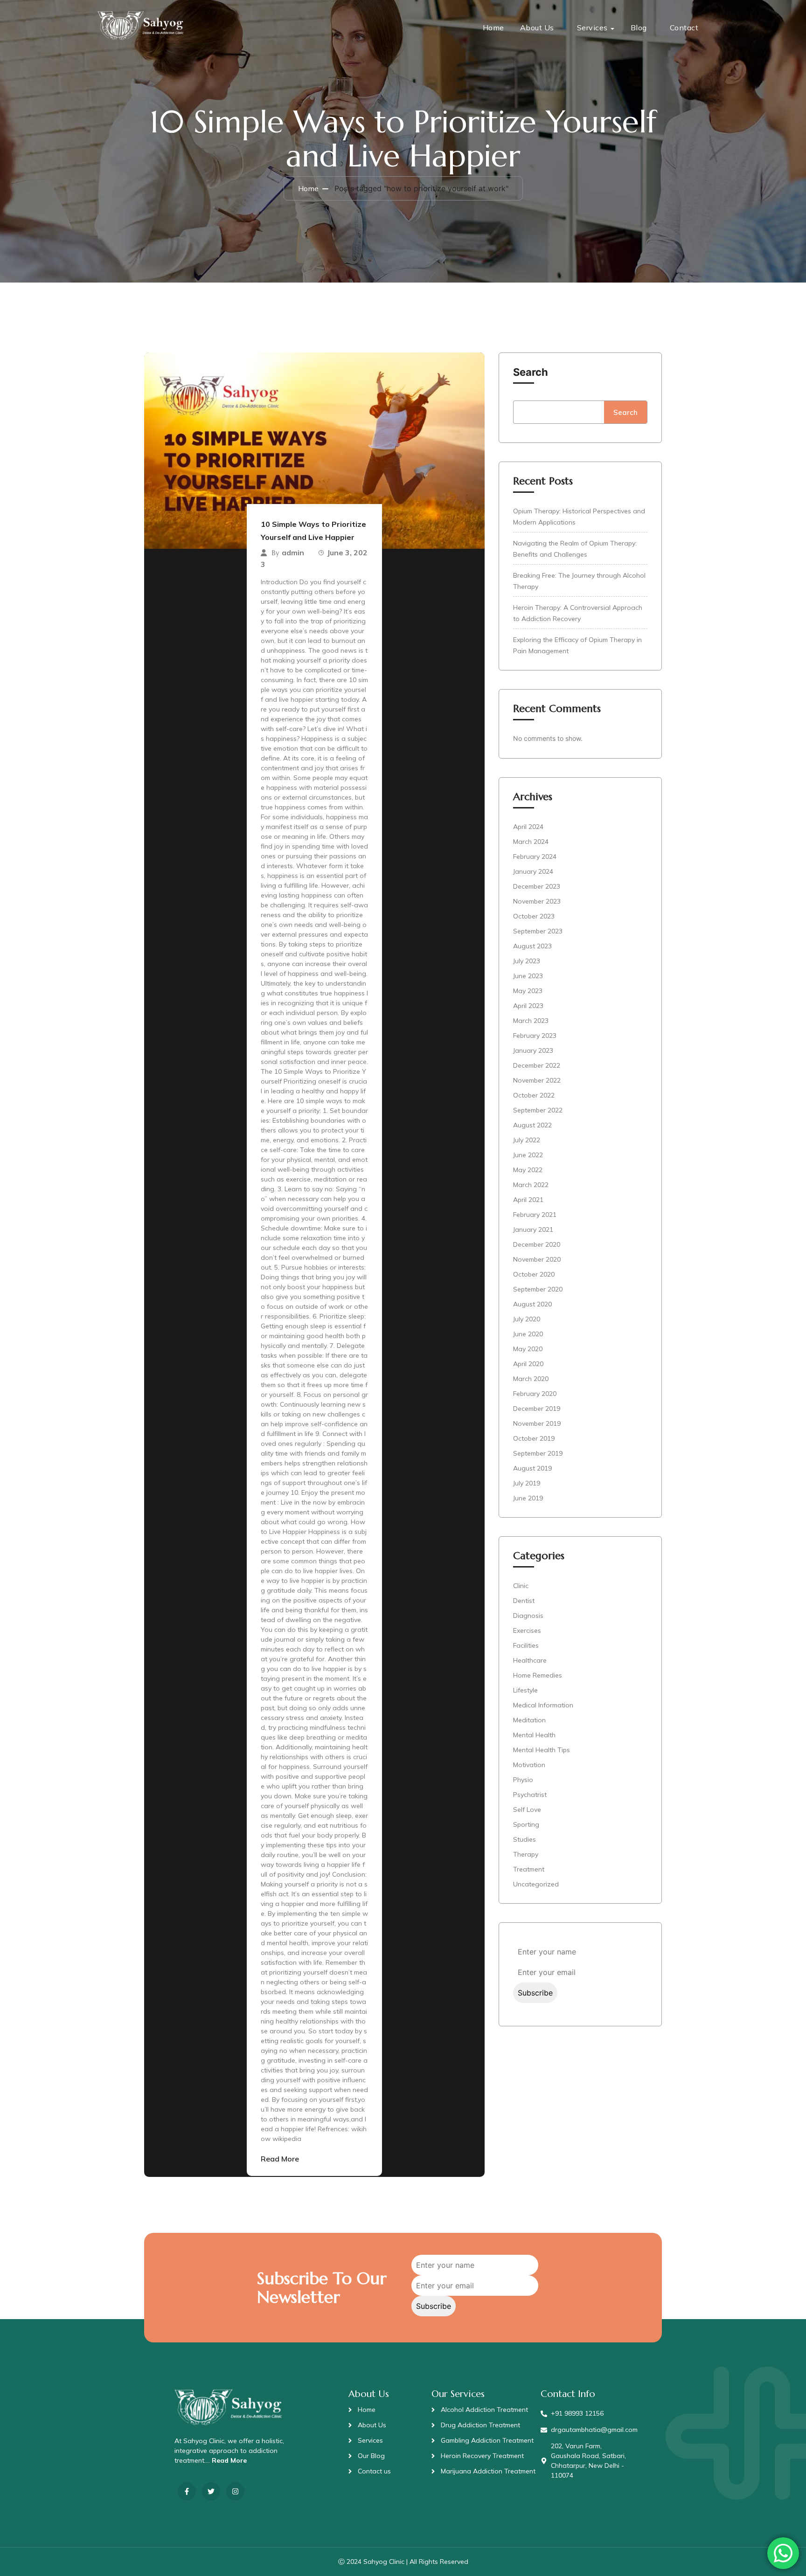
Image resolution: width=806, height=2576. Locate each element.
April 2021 (528, 1200)
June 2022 (528, 1155)
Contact (684, 28)
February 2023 (535, 1036)
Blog (639, 28)
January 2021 (533, 1229)
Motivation (529, 1765)
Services (592, 28)
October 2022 (534, 1095)
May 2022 (528, 1170)
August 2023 (532, 946)
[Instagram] (235, 2491)
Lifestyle (525, 1690)
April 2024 (528, 827)
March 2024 (531, 842)
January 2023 (533, 1050)
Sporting (526, 1824)
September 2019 (538, 1453)
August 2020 (532, 1304)
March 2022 (531, 1185)
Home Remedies (538, 1675)
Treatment (529, 1869)
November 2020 (537, 1259)
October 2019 (534, 1438)
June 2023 (528, 976)
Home (493, 28)
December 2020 (537, 1244)
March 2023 (531, 1021)
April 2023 (528, 1006)
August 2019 (532, 1468)
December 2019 (537, 1409)
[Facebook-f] (187, 2491)
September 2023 (538, 931)
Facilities (526, 1645)
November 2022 (537, 1080)
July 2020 (527, 1319)
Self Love (527, 1809)
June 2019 (528, 1498)
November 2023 (537, 901)
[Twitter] (211, 2491)
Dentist (524, 1601)
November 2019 (537, 1423)
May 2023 (528, 991)
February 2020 (535, 1394)
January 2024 (533, 871)
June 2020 (528, 1334)
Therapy (526, 1854)
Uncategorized (536, 1884)
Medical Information (543, 1705)
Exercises (527, 1630)
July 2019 (527, 1483)
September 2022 (538, 1110)
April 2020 (528, 1364)
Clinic (521, 1586)
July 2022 (527, 1140)
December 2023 (537, 886)
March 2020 (531, 1379)
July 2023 (527, 961)
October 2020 (534, 1274)
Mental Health (534, 1735)
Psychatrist (530, 1795)
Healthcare (530, 1660)
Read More (280, 2159)
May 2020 (528, 1349)
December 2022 (537, 1065)
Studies (525, 1839)
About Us (537, 28)
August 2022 (532, 1125)
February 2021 (535, 1215)
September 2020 (538, 1289)
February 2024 (535, 856)
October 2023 (534, 916)
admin (293, 552)
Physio (523, 1780)
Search (531, 372)
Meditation (529, 1720)
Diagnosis (528, 1616)
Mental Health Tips (542, 1750)
